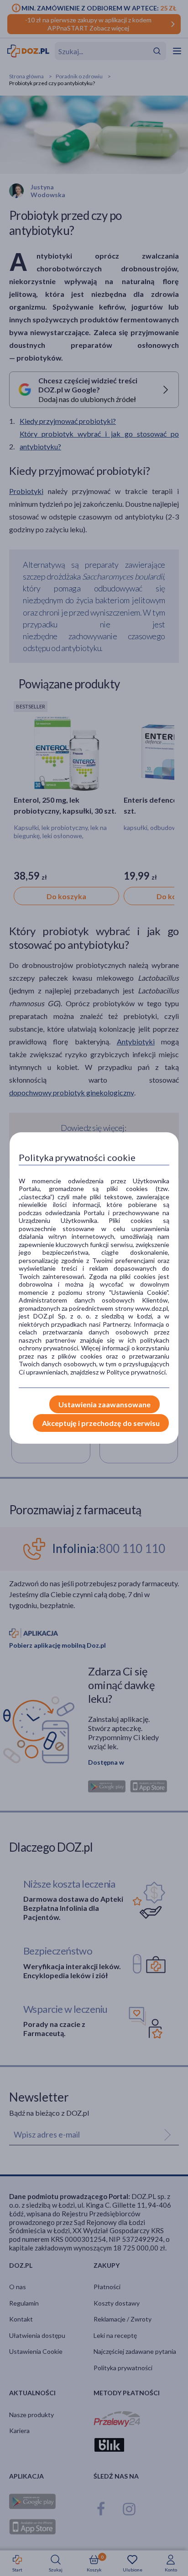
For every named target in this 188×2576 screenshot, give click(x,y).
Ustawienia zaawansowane (104, 1404)
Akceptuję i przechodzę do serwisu (101, 1423)
